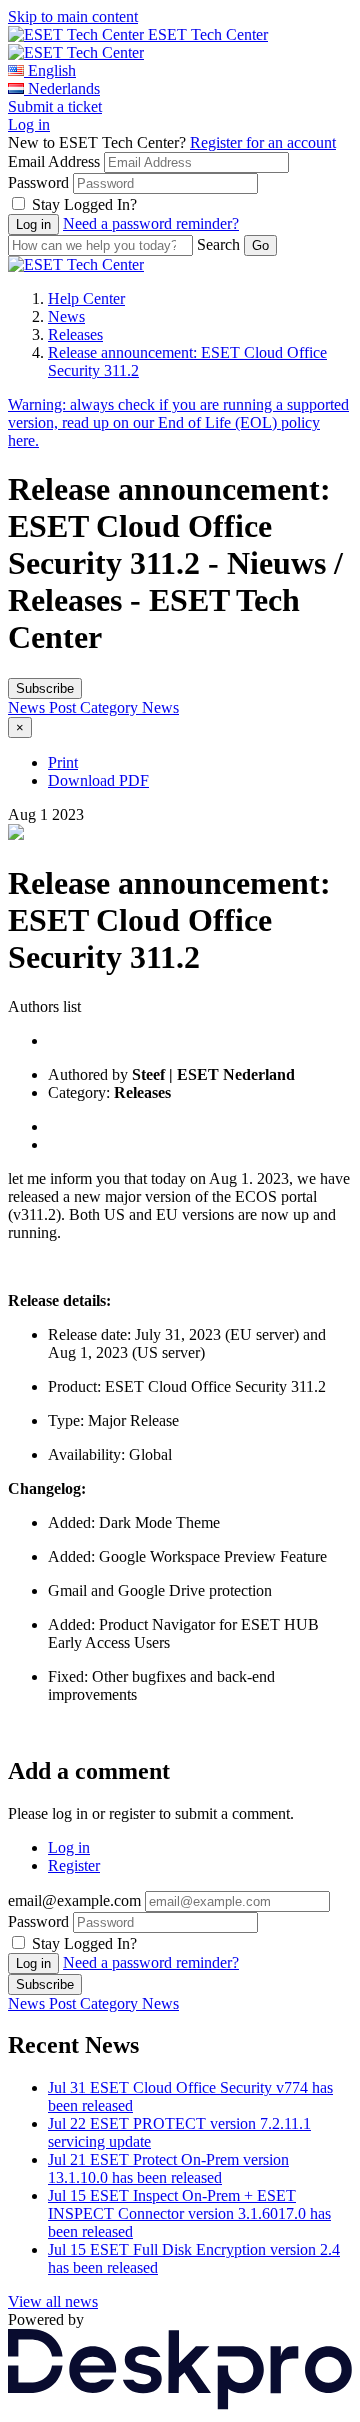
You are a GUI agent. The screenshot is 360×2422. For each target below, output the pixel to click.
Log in (29, 124)
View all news (53, 2301)
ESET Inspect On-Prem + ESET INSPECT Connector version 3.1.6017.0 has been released (189, 2213)
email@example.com (74, 1900)
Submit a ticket (55, 106)
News (66, 316)
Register (74, 1865)
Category (111, 707)
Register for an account (263, 142)
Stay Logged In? (84, 204)
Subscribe (45, 688)
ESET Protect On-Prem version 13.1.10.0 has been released (168, 2168)
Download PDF (98, 780)
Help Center (86, 298)
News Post (44, 707)
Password (38, 182)
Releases (75, 334)
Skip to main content (73, 16)
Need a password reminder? (151, 223)
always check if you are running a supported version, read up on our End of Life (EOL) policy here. (178, 422)
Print (63, 762)
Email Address (54, 161)
